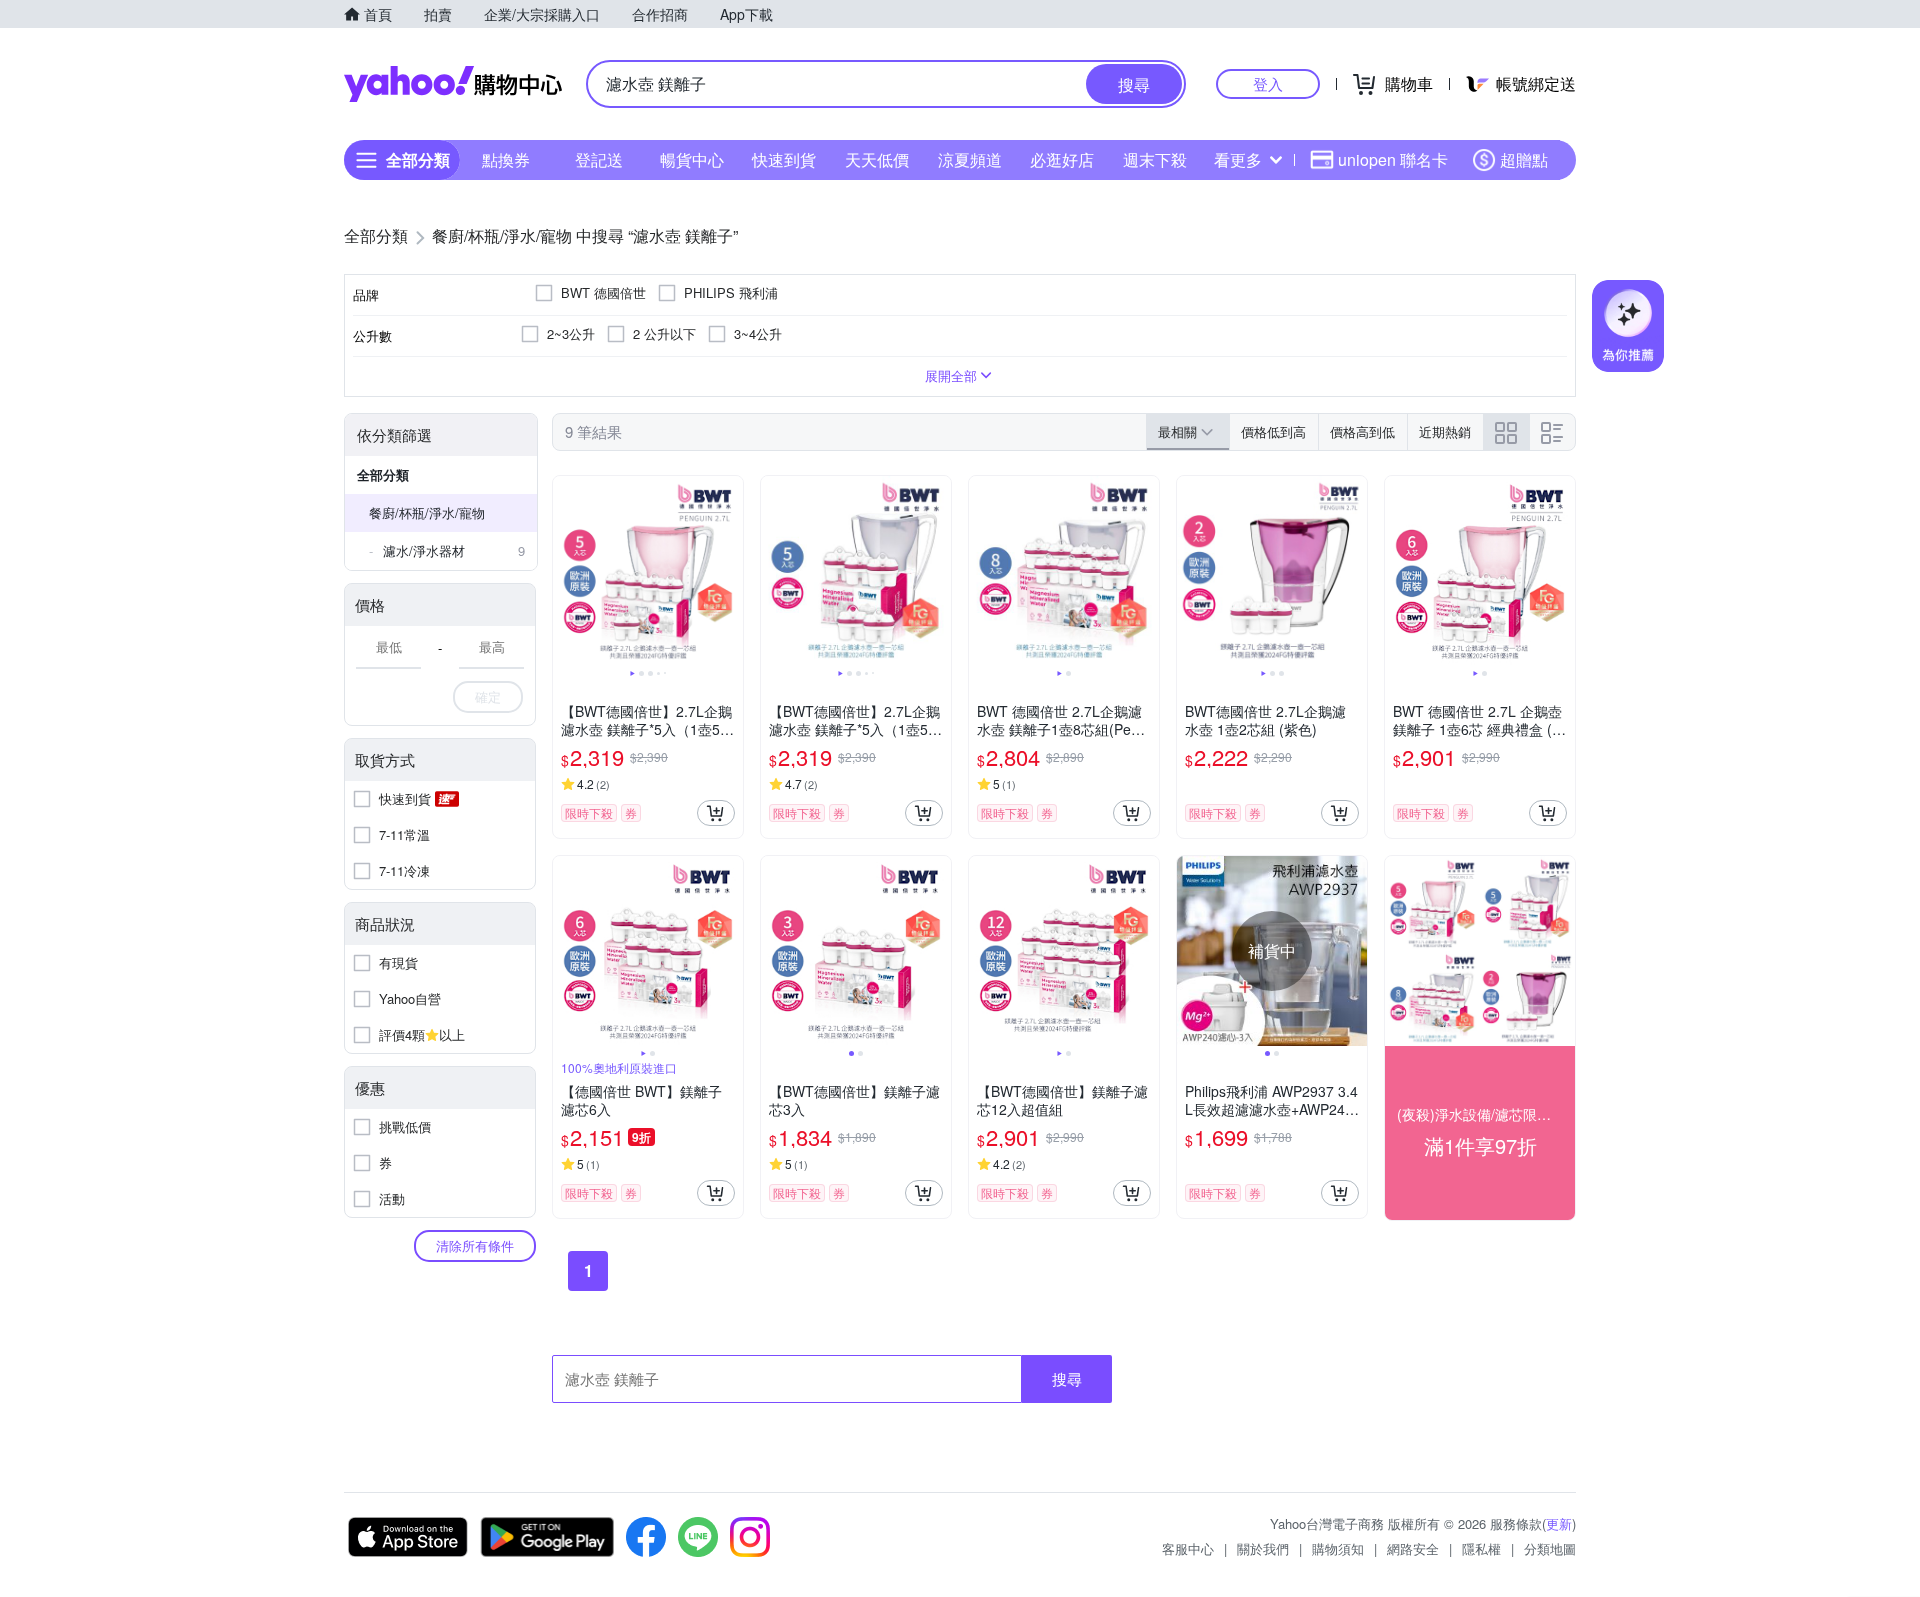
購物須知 (1338, 1548)
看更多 (1238, 159)
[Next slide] (730, 571)
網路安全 (1413, 1548)
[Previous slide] (566, 571)
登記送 (599, 159)
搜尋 (1067, 1378)
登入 (1268, 83)
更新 (1559, 1523)
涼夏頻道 (970, 159)
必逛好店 (1062, 159)
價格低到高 (1273, 431)
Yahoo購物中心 (453, 84)
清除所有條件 (475, 1245)
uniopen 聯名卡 (1393, 159)
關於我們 (1263, 1548)
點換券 (506, 159)
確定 (488, 696)
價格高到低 (1362, 431)
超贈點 (1524, 159)
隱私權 (1481, 1548)
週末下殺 (1155, 159)
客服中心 (1188, 1548)
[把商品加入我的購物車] (716, 813)
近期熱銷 (1445, 431)
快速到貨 (784, 159)
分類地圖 (1550, 1548)
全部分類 (383, 474)
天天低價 (877, 159)
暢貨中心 (692, 159)
